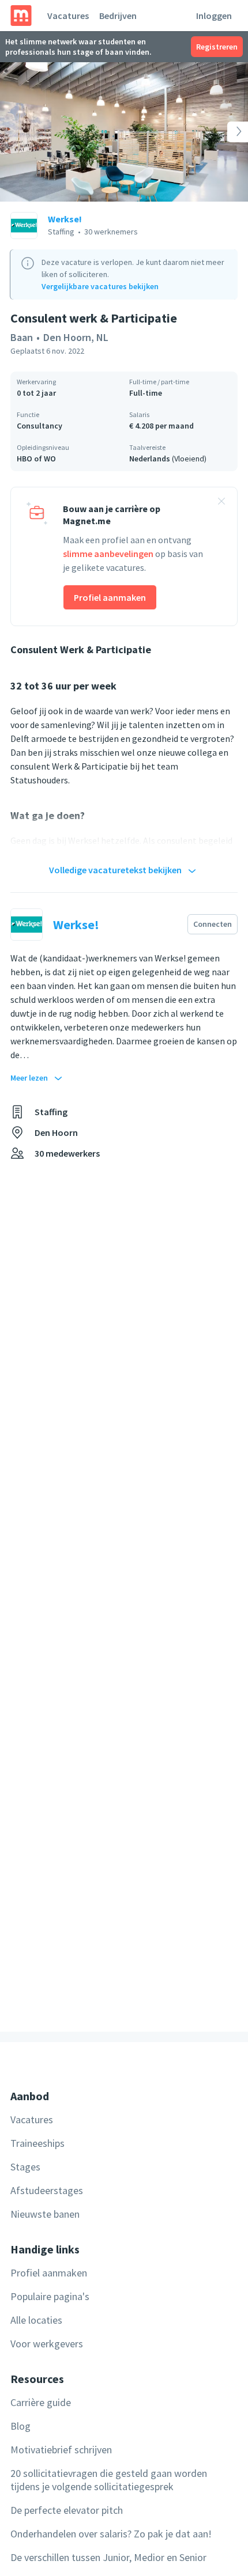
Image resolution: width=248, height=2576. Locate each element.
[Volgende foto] (223, 132)
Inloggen (214, 16)
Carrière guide (41, 2402)
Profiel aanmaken (110, 597)
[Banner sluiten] (221, 503)
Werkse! (65, 219)
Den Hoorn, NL (76, 337)
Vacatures (68, 16)
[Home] (21, 16)
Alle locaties (36, 2320)
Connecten (213, 924)
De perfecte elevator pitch (67, 2510)
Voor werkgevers (47, 2344)
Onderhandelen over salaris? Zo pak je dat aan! (111, 2534)
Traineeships (37, 2143)
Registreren (217, 47)
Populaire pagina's (50, 2296)
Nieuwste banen (45, 2214)
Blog (20, 2426)
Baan (22, 337)
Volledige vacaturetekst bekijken (115, 870)
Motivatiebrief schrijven (61, 2450)
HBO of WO (36, 459)
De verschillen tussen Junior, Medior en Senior (108, 2557)
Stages (25, 2167)
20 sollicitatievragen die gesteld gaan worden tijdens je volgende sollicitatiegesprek (109, 2480)
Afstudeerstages (47, 2190)
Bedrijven (118, 16)
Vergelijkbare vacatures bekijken (100, 286)
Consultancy (40, 426)
